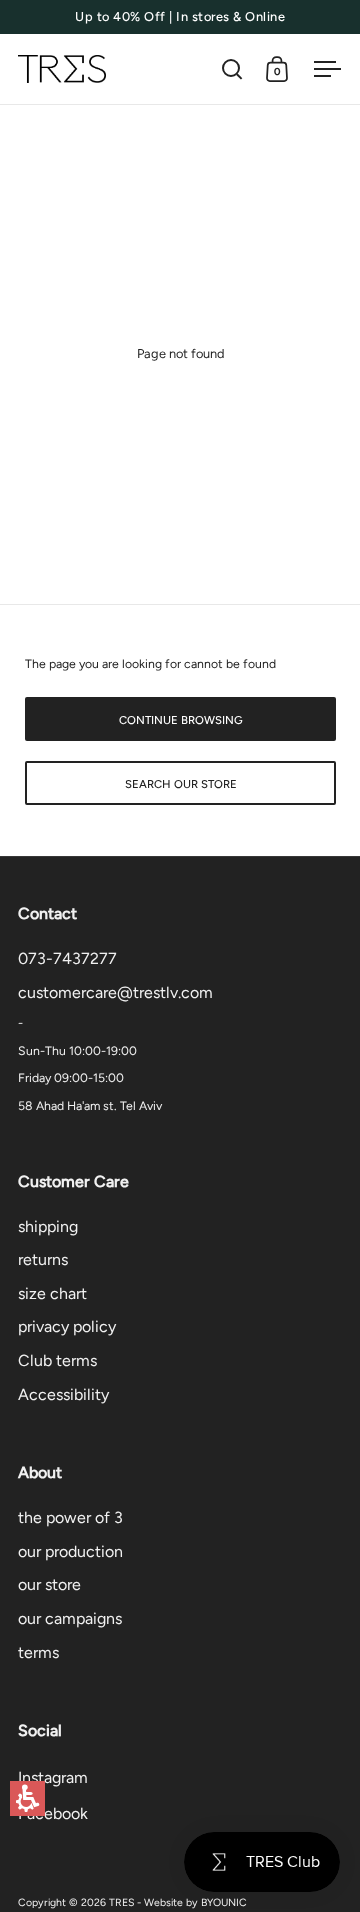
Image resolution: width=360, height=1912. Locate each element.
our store (49, 1584)
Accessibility (63, 1394)
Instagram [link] (53, 1777)
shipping (48, 1226)
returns (43, 1259)
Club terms (57, 1360)
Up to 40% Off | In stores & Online (180, 17)
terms (38, 1652)
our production (70, 1551)
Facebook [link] (53, 1813)
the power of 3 (70, 1517)
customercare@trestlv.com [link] (115, 992)
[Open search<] (232, 69)
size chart (52, 1293)
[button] (27, 1798)
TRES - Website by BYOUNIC (178, 1902)
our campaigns (70, 1618)
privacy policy (67, 1326)
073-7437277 (67, 958)
